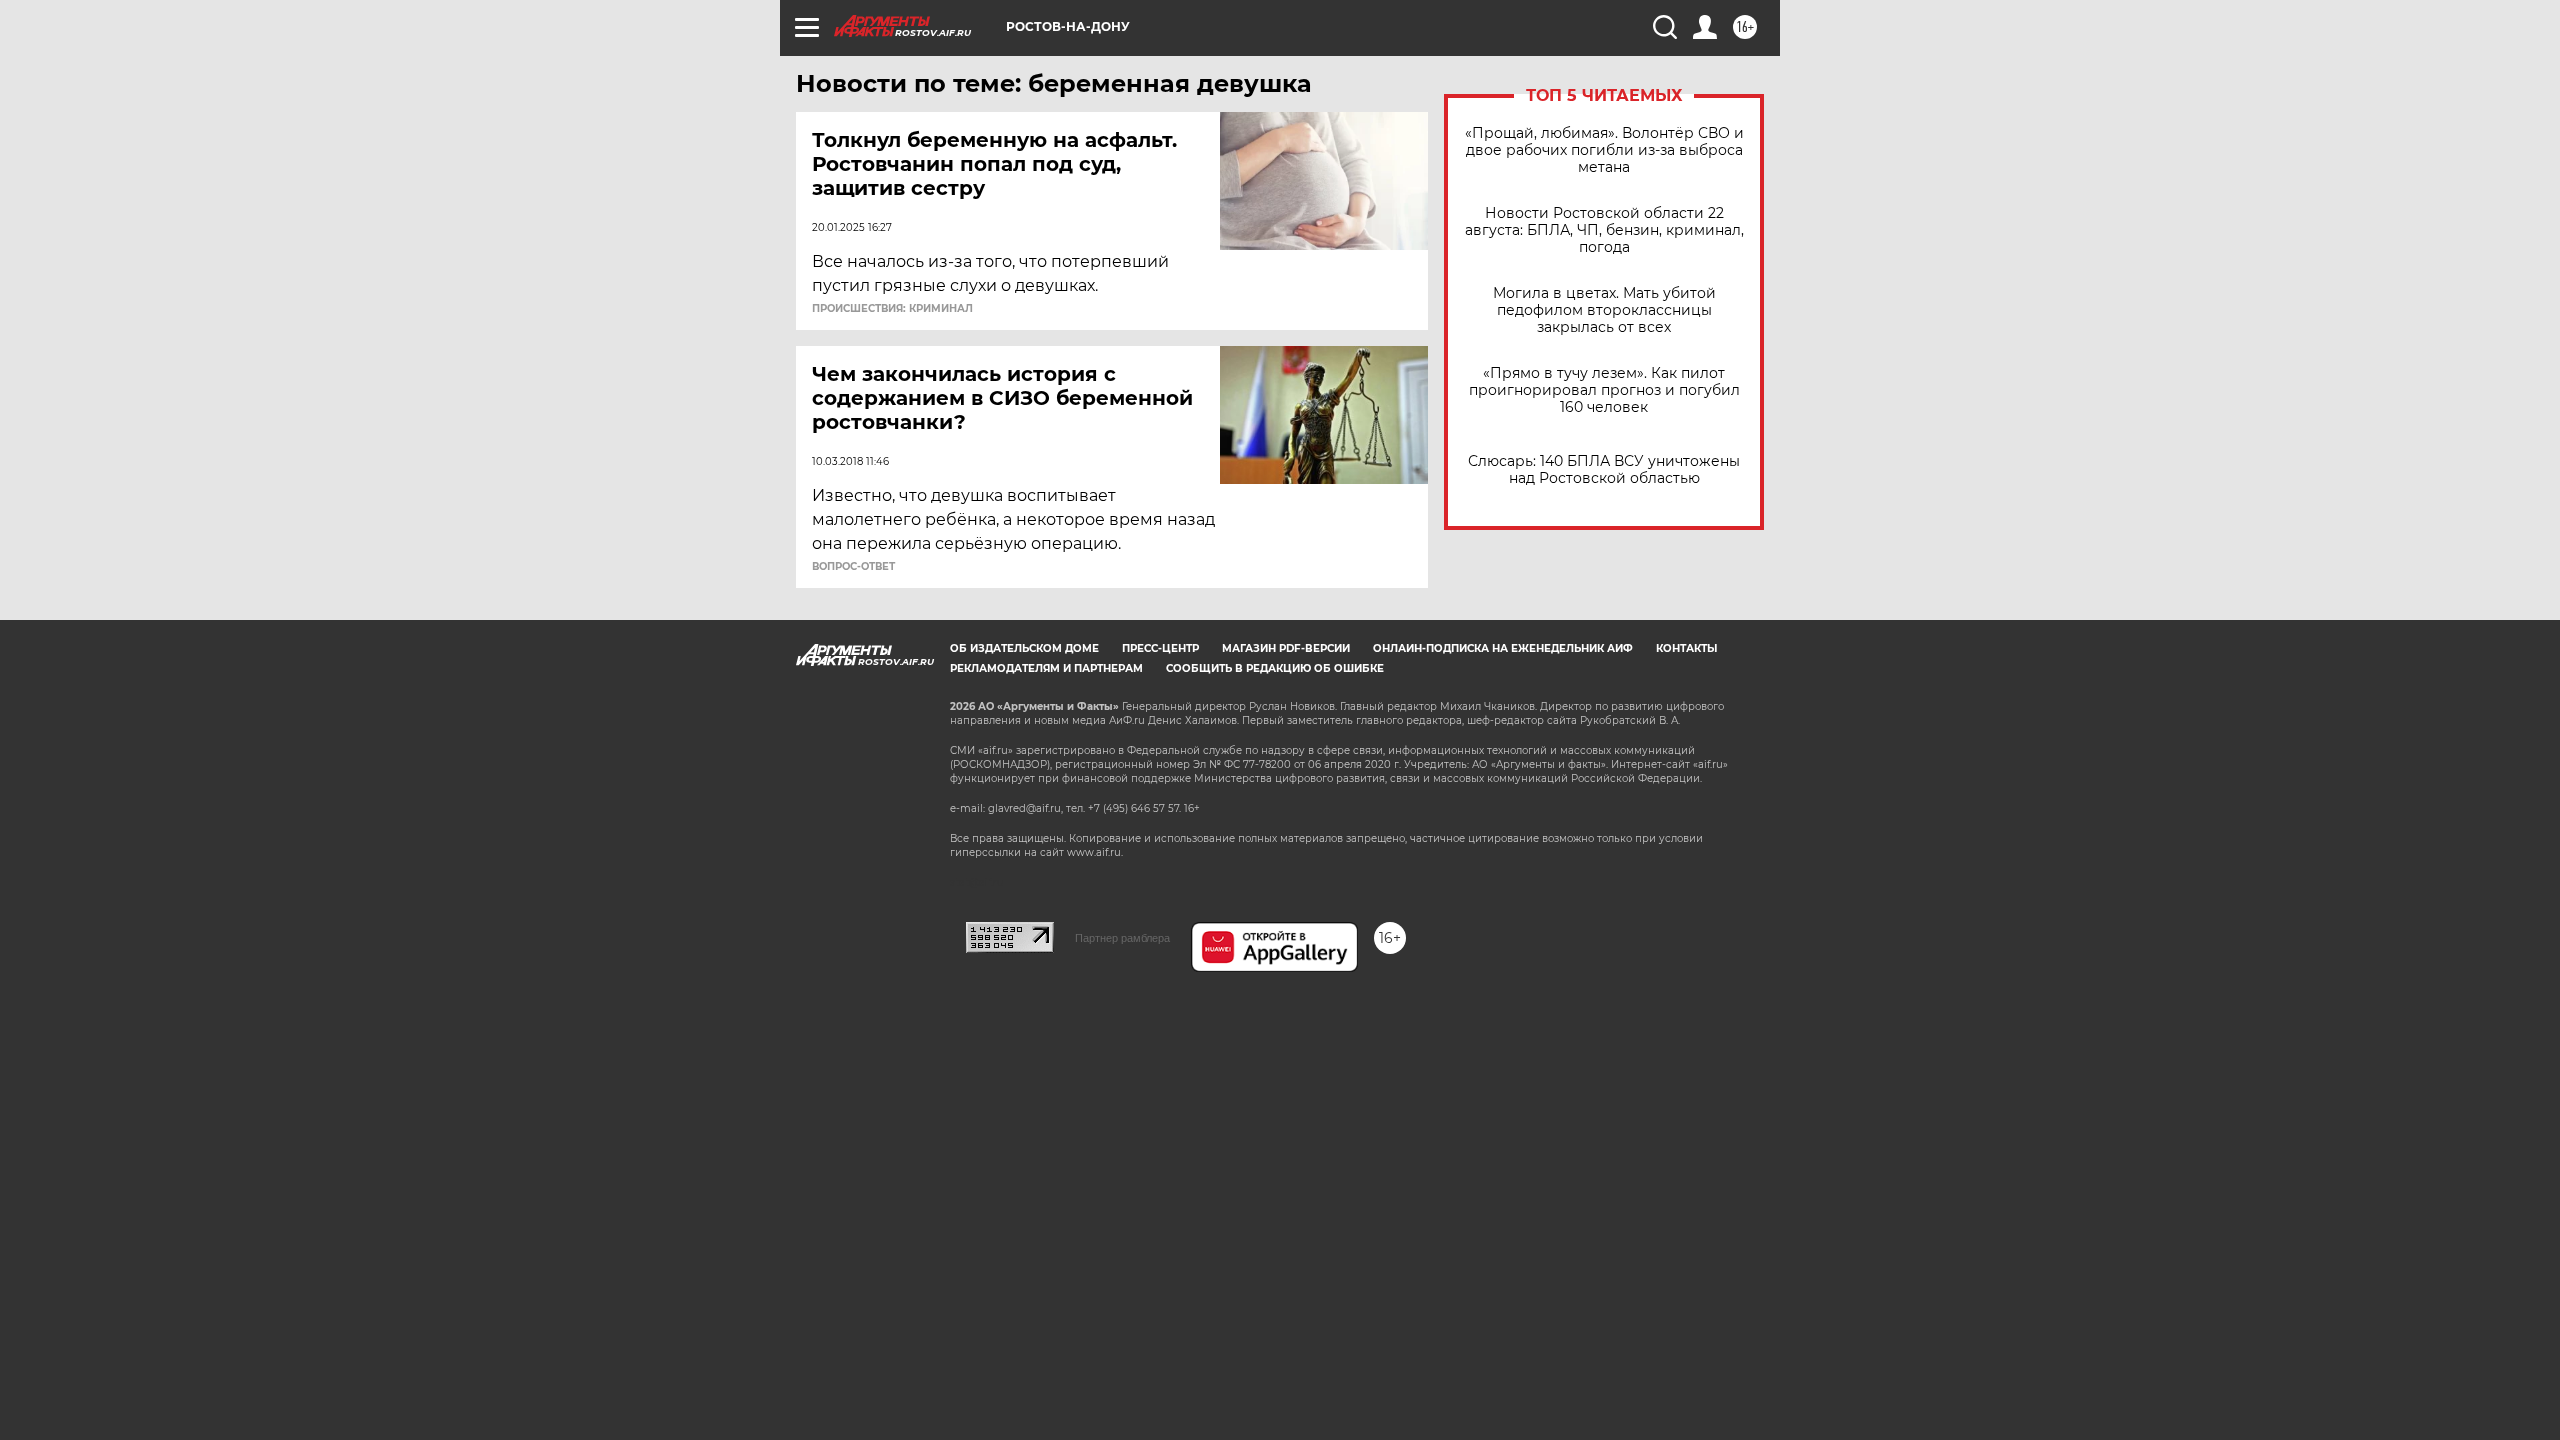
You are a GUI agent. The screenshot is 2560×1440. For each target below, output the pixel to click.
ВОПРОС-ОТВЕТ (853, 567)
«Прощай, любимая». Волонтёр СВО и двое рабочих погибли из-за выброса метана (1604, 150)
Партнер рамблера (1122, 938)
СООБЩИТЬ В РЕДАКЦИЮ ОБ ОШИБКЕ (1275, 668)
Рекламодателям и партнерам (1046, 668)
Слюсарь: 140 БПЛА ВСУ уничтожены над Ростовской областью (1604, 470)
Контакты (1686, 648)
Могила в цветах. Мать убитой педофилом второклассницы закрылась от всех (1604, 310)
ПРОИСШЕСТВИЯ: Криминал (892, 309)
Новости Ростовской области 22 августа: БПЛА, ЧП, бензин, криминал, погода (1604, 230)
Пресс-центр (1160, 648)
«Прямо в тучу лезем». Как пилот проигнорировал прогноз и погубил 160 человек (1604, 390)
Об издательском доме (1024, 648)
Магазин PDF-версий (1286, 648)
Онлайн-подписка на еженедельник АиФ (1503, 648)
